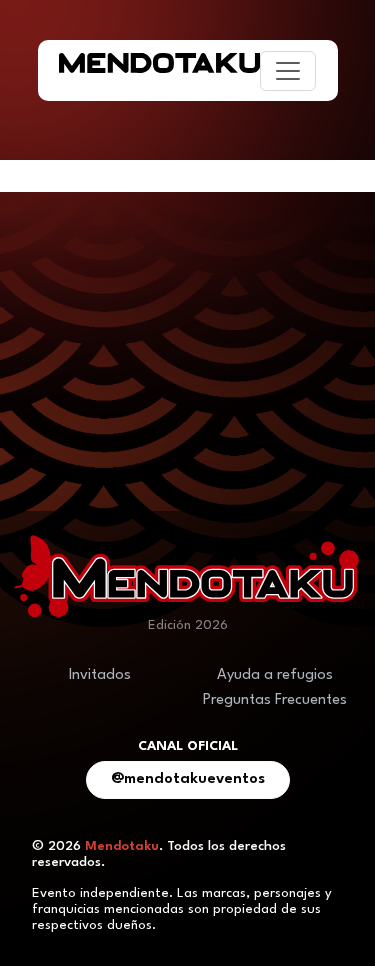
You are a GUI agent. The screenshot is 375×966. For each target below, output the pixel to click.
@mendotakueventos (188, 779)
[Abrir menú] (288, 71)
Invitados (100, 675)
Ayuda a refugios (275, 675)
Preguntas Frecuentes (275, 700)
